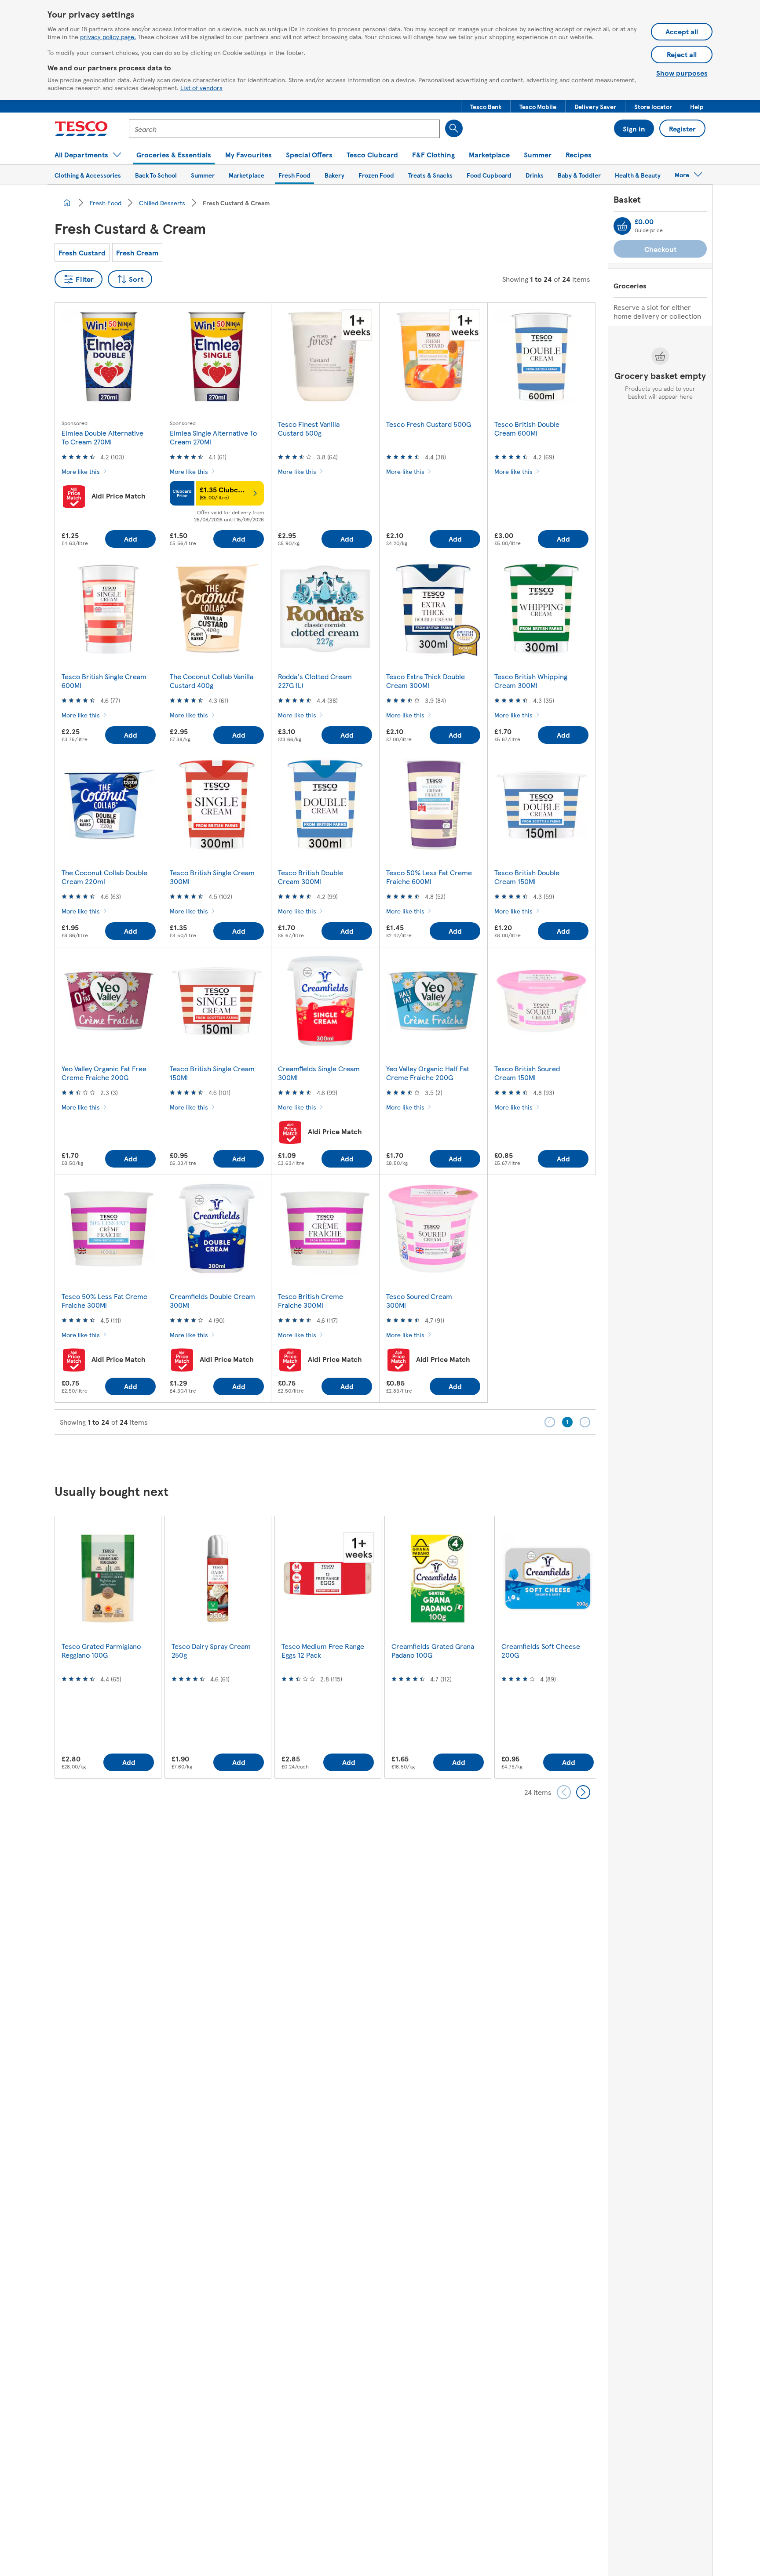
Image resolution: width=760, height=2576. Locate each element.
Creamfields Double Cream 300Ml (212, 1301)
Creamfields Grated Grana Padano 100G (433, 1650)
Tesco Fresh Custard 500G (429, 424)
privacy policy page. (108, 36)
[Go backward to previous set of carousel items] (564, 1792)
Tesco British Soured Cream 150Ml (527, 1073)
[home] (67, 203)
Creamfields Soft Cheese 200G (541, 1650)
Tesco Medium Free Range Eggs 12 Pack (323, 1650)
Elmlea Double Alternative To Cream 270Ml (102, 437)
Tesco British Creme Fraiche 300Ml (311, 1301)
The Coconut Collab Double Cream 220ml (104, 877)
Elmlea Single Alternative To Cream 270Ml (213, 437)
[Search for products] (454, 128)
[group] (108, 1647)
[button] (486, 106)
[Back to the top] (384, 1457)
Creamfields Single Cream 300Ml (319, 1073)
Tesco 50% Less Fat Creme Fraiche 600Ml (429, 877)
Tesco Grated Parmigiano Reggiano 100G (101, 1650)
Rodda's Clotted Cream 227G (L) (315, 681)
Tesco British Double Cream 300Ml (311, 877)
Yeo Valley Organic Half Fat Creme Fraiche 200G (428, 1073)
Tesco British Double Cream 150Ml (527, 877)
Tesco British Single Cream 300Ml (212, 877)
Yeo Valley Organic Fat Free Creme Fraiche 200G (104, 1073)
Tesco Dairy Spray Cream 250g (211, 1650)
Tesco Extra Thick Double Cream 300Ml (426, 681)
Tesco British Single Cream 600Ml (104, 681)
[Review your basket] (622, 226)
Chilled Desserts (162, 203)
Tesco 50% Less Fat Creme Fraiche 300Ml (104, 1301)
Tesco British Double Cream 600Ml (527, 428)
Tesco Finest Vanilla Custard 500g (309, 428)
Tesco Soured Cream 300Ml (419, 1301)
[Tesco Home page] (81, 129)
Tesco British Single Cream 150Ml (212, 1073)
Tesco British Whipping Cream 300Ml (531, 681)
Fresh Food (106, 203)
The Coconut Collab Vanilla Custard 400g (212, 681)
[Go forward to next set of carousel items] (583, 1792)
